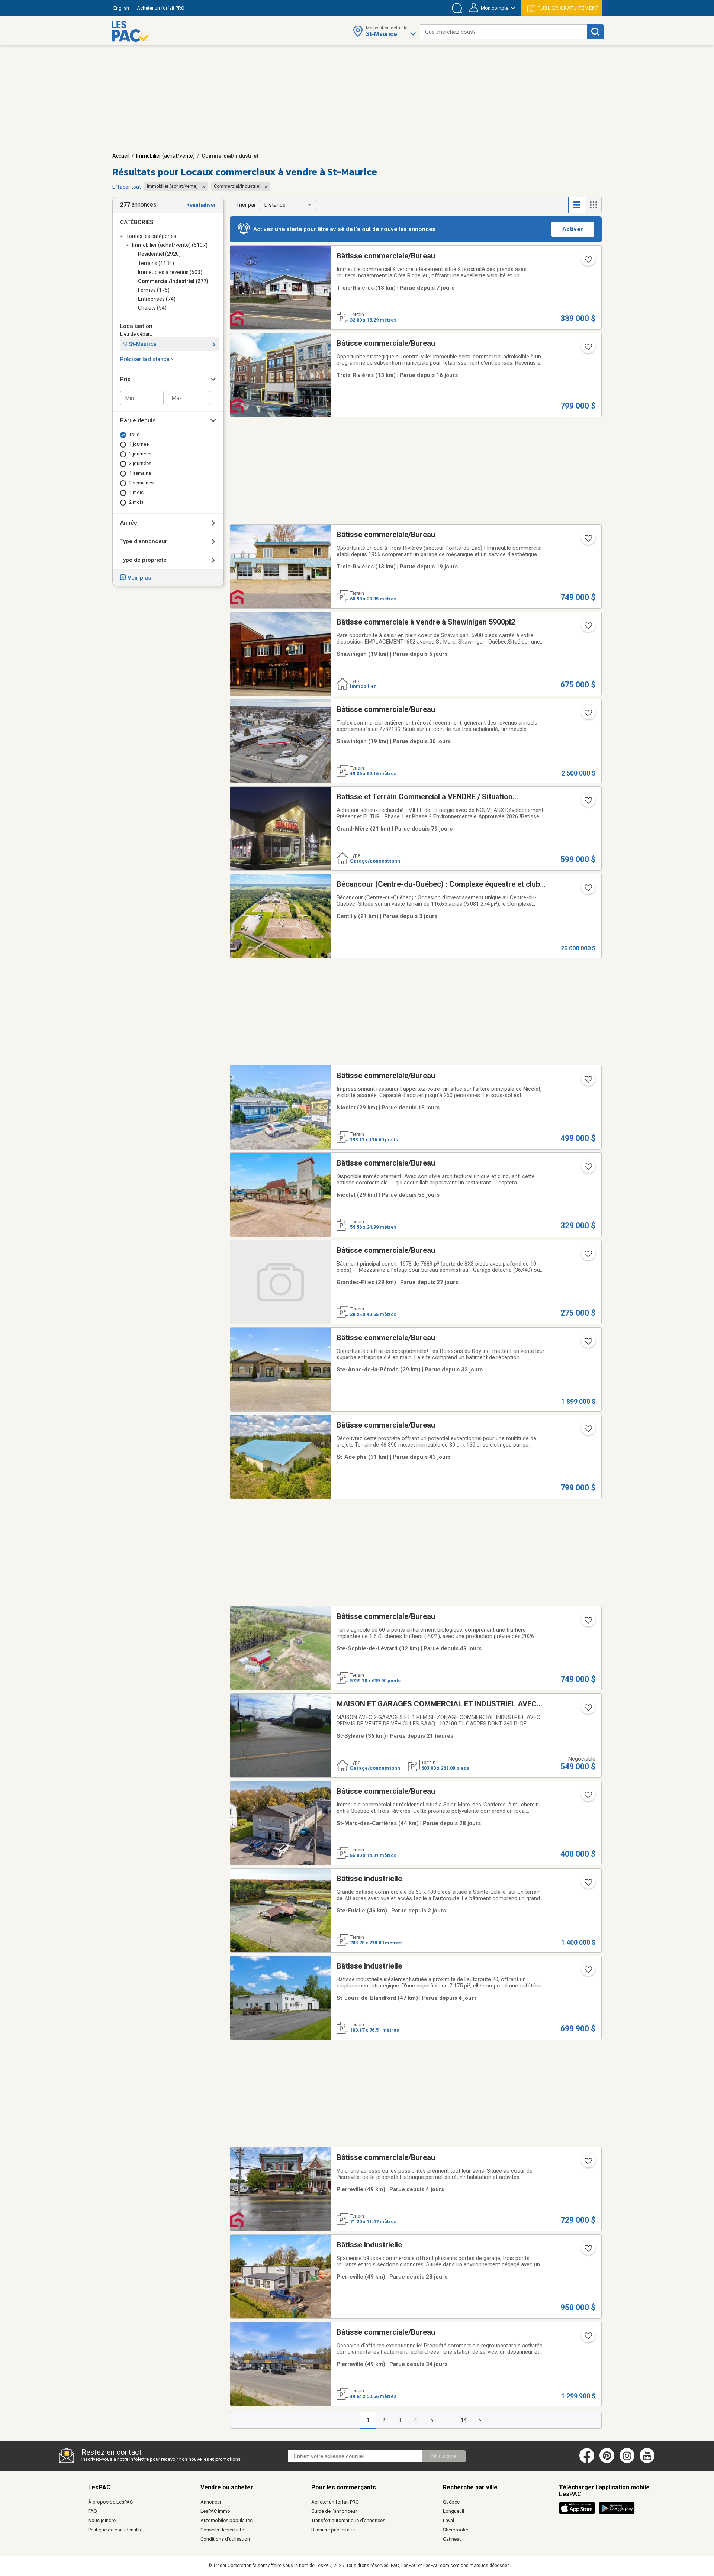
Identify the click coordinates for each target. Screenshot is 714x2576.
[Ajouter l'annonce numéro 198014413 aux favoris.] (588, 1081)
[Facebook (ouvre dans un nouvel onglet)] (587, 2461)
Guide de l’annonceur (334, 2511)
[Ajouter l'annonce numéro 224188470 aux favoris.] (588, 1431)
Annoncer (211, 2502)
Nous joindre (102, 2520)
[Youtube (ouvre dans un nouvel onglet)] (648, 2461)
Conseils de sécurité (222, 2530)
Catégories (137, 222)
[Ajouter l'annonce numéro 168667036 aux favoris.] (588, 803)
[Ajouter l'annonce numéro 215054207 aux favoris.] (588, 1797)
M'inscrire (444, 2456)
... (448, 2420)
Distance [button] (275, 205)
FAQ (93, 2511)
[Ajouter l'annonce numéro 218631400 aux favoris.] (588, 1344)
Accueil (121, 156)
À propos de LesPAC (110, 2502)
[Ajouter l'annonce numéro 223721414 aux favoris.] (588, 1885)
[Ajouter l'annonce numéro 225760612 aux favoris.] (588, 628)
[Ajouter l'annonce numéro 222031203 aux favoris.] (588, 541)
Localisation (136, 326)
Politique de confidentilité (115, 2530)
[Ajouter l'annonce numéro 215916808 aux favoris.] (588, 349)
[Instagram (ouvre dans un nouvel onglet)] (627, 2461)
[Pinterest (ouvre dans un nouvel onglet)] (607, 2461)
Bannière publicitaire (333, 2530)
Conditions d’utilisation (225, 2539)
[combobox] (504, 32)
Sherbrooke (456, 2530)
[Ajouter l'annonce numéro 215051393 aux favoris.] (588, 2251)
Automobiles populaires (226, 2520)
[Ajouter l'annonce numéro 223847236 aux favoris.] (588, 1169)
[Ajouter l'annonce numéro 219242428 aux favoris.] (588, 262)
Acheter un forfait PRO (335, 2502)
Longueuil (454, 2511)
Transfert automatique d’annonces (348, 2520)
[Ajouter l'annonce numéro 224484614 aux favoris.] (588, 2163)
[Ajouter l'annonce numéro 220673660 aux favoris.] (588, 715)
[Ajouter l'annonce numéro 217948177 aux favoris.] (588, 1622)
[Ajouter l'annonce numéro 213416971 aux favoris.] (588, 1256)
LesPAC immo (215, 2511)
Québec (451, 2502)
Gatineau (452, 2539)
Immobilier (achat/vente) (165, 156)
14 (464, 2420)
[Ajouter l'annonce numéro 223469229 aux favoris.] (588, 1710)
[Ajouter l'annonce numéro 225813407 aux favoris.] (588, 1972)
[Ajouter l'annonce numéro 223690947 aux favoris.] (588, 890)
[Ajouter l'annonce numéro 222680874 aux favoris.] (588, 2338)
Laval (448, 2520)
